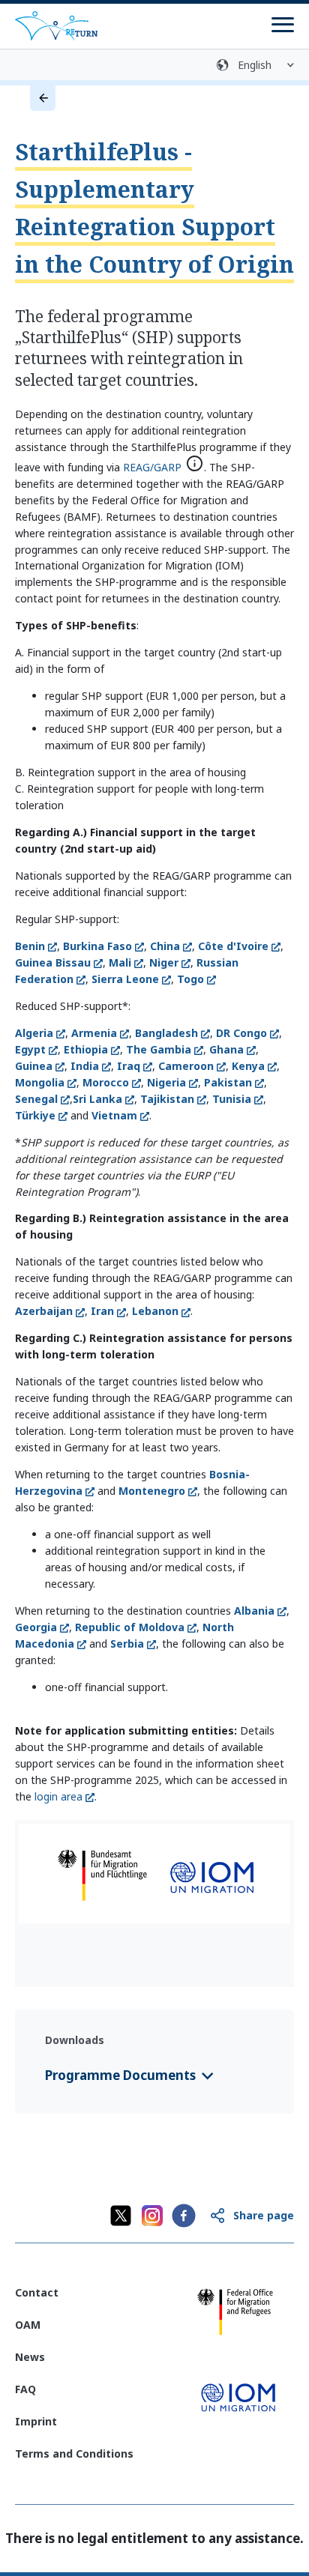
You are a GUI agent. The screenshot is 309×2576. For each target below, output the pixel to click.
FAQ (25, 2389)
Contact (37, 2292)
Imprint (36, 2421)
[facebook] (184, 2216)
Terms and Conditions (74, 2453)
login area (58, 1796)
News (30, 2357)
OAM (28, 2325)
